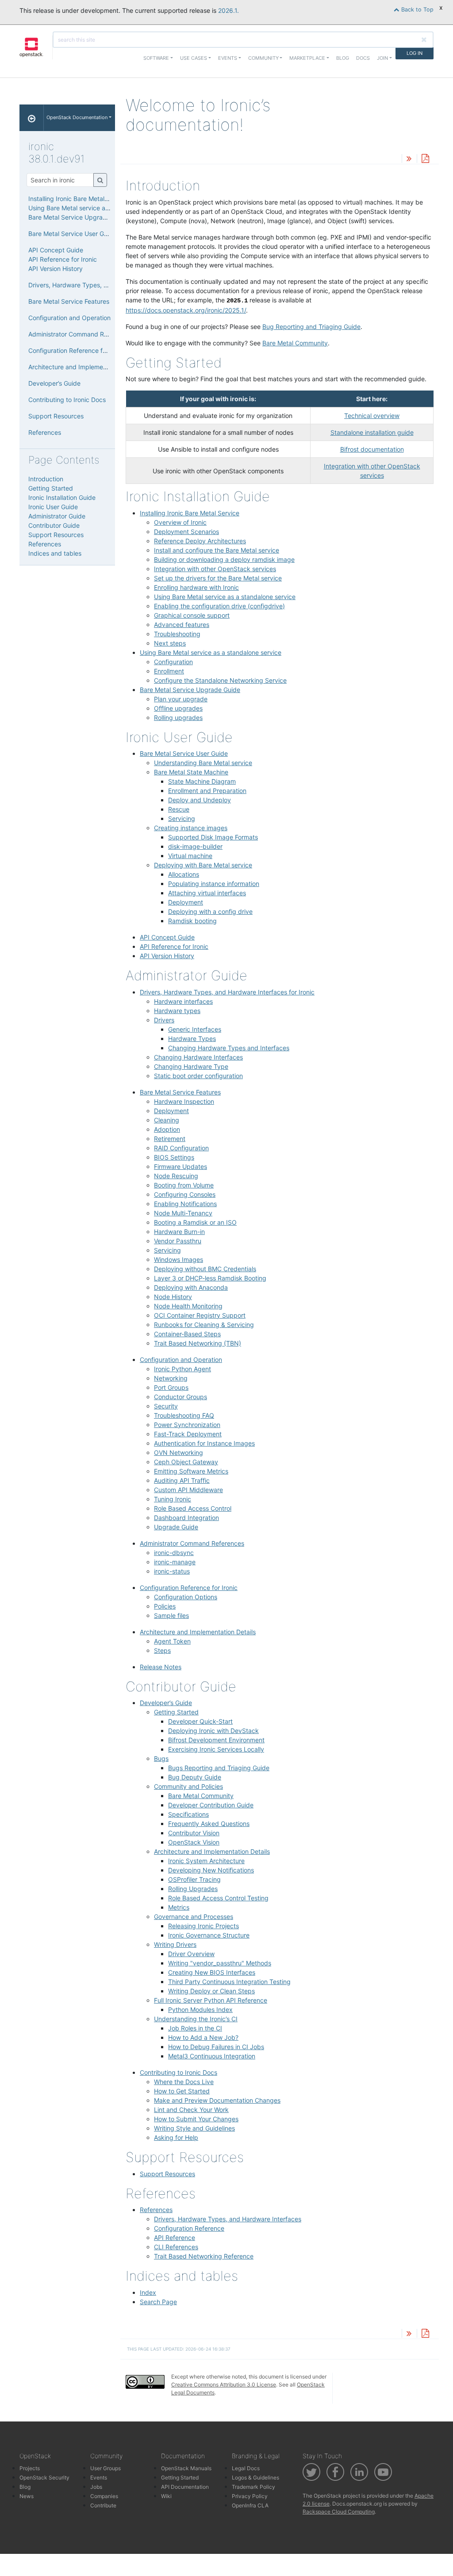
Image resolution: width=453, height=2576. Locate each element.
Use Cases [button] (194, 58)
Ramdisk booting (192, 921)
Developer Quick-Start (200, 1721)
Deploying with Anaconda (191, 1287)
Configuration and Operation (181, 1360)
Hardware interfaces (183, 1001)
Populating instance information (214, 884)
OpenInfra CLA (250, 2505)
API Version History (167, 956)
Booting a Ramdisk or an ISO (195, 1222)
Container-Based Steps (187, 1334)
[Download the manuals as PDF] (425, 159)
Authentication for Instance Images (204, 1443)
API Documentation (185, 2487)
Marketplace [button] (307, 58)
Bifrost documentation (372, 449)
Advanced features (182, 625)
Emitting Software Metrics (191, 1471)
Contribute (103, 2505)
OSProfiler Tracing (194, 1879)
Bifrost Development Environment (216, 1740)
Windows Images (179, 1259)
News (27, 2496)
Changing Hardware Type (191, 1066)
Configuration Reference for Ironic (189, 1588)
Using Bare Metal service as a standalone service (225, 597)
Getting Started (176, 1712)
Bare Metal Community (201, 1796)
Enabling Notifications (185, 1204)
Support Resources (167, 2174)
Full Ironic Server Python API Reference (211, 2000)
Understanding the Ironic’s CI (196, 2019)
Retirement (170, 1139)
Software (156, 58)
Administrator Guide (57, 516)
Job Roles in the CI (195, 2028)
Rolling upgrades (178, 717)
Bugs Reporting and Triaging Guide (219, 1768)
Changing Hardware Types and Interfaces (229, 1048)
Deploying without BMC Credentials (205, 1269)
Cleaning (167, 1120)
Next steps (170, 643)
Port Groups (171, 1387)
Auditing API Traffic (182, 1480)
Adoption (167, 1129)
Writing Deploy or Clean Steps (211, 1991)
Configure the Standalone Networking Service (220, 680)
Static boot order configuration (198, 1076)
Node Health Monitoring (188, 1306)
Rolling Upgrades (193, 1889)
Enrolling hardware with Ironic (196, 587)
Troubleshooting (177, 634)
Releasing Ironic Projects (203, 1926)
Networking (171, 1378)
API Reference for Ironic (174, 946)
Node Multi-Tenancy (183, 1213)
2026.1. (228, 10)
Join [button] (382, 58)
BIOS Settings (174, 1157)
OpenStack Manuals (186, 2468)
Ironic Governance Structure (209, 1935)
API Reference (175, 2238)
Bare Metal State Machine (191, 772)
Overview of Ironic (180, 522)
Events (99, 2477)
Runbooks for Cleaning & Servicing (204, 1325)
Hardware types (177, 1011)
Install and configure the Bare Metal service (217, 550)
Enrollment (169, 671)
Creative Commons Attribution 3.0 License (224, 2385)
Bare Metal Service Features (180, 1092)
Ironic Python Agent (182, 1369)
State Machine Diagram (202, 781)
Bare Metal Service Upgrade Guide (190, 690)
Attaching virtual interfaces (207, 893)
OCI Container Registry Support (200, 1315)
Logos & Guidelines (255, 2477)
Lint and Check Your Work (191, 2110)
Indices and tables (55, 553)
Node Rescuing (176, 1176)
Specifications (188, 1814)
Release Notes (161, 1667)
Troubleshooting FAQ (184, 1415)
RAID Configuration (181, 1148)
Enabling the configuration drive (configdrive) (219, 606)
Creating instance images (191, 828)
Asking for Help (176, 2137)
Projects (30, 2468)
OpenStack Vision (194, 1842)
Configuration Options (186, 1597)
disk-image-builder (195, 846)
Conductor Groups (180, 1397)
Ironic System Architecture (206, 1861)
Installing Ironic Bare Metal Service (190, 513)
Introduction (46, 479)
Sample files (171, 1615)
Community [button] (263, 58)
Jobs (96, 2487)
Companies (104, 2496)
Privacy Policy (250, 2496)
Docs (363, 58)
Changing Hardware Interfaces (198, 1057)
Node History (173, 1297)
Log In (415, 53)
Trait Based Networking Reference (204, 2256)
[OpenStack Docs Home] (32, 118)
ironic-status (172, 1571)
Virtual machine (190, 856)
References (156, 2210)
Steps (162, 1650)
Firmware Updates (180, 1166)
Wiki (166, 2496)
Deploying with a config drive (210, 911)
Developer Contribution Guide (211, 1805)
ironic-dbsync (174, 1553)
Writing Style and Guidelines (194, 2128)
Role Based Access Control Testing (218, 1898)
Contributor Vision (194, 1833)
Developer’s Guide (166, 1703)
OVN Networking (179, 1452)
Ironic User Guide (53, 507)
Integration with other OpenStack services (215, 569)
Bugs (161, 1758)
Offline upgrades (178, 708)
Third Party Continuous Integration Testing (229, 1982)
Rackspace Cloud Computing (339, 2512)
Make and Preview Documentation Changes (217, 2100)
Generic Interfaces (195, 1029)
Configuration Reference (189, 2228)
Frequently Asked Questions (209, 1824)
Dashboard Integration (186, 1518)
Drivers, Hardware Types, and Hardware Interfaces (228, 2219)
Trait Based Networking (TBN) (198, 1343)
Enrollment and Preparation (207, 791)
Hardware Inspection (184, 1101)
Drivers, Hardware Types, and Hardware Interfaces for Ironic (227, 992)
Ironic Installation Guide (62, 497)
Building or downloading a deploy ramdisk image (224, 559)
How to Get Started (182, 2091)
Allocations (184, 874)
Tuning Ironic (173, 1499)
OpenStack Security (44, 2477)
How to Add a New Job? (203, 2037)
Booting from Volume (184, 1185)
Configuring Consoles (185, 1194)
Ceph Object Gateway (186, 1462)
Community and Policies (188, 1786)
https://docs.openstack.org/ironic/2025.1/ (186, 310)
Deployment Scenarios (186, 532)
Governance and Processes (194, 1917)
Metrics (179, 1907)
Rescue (179, 809)
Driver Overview (191, 1954)
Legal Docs (246, 2468)
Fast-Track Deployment (188, 1434)
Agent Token (172, 1641)
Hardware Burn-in (179, 1232)
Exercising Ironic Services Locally (216, 1749)
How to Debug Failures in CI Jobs (216, 2047)
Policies (165, 1606)
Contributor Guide (54, 525)
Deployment (186, 902)
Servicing (182, 818)
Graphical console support (192, 615)
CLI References (176, 2247)
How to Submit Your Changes (196, 2119)
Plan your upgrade (181, 699)
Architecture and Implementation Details (198, 1632)
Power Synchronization (187, 1425)
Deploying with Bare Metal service (203, 865)
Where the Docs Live (184, 2082)
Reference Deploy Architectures (200, 541)
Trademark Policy (253, 2487)
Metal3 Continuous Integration (212, 2056)
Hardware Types (192, 1039)
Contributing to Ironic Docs (179, 2072)
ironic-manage (175, 1562)
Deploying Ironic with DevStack (213, 1731)
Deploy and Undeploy (200, 800)
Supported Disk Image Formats (213, 837)
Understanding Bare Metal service (203, 763)
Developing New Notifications (211, 1870)
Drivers (164, 1020)
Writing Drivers (175, 1944)
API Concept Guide (167, 937)
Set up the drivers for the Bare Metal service (218, 578)
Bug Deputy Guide (195, 1777)
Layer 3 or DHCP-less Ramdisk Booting (210, 1278)
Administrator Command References (192, 1543)
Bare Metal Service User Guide (184, 753)
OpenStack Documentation (77, 117)
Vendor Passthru (178, 1241)
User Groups (106, 2468)
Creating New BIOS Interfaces (212, 1972)
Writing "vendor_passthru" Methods (220, 1963)
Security (166, 1406)
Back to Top (417, 10)
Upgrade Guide (176, 1527)
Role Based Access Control (193, 1508)
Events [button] (228, 58)
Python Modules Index (200, 2009)
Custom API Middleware (188, 1490)
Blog (343, 58)
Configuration (173, 662)
